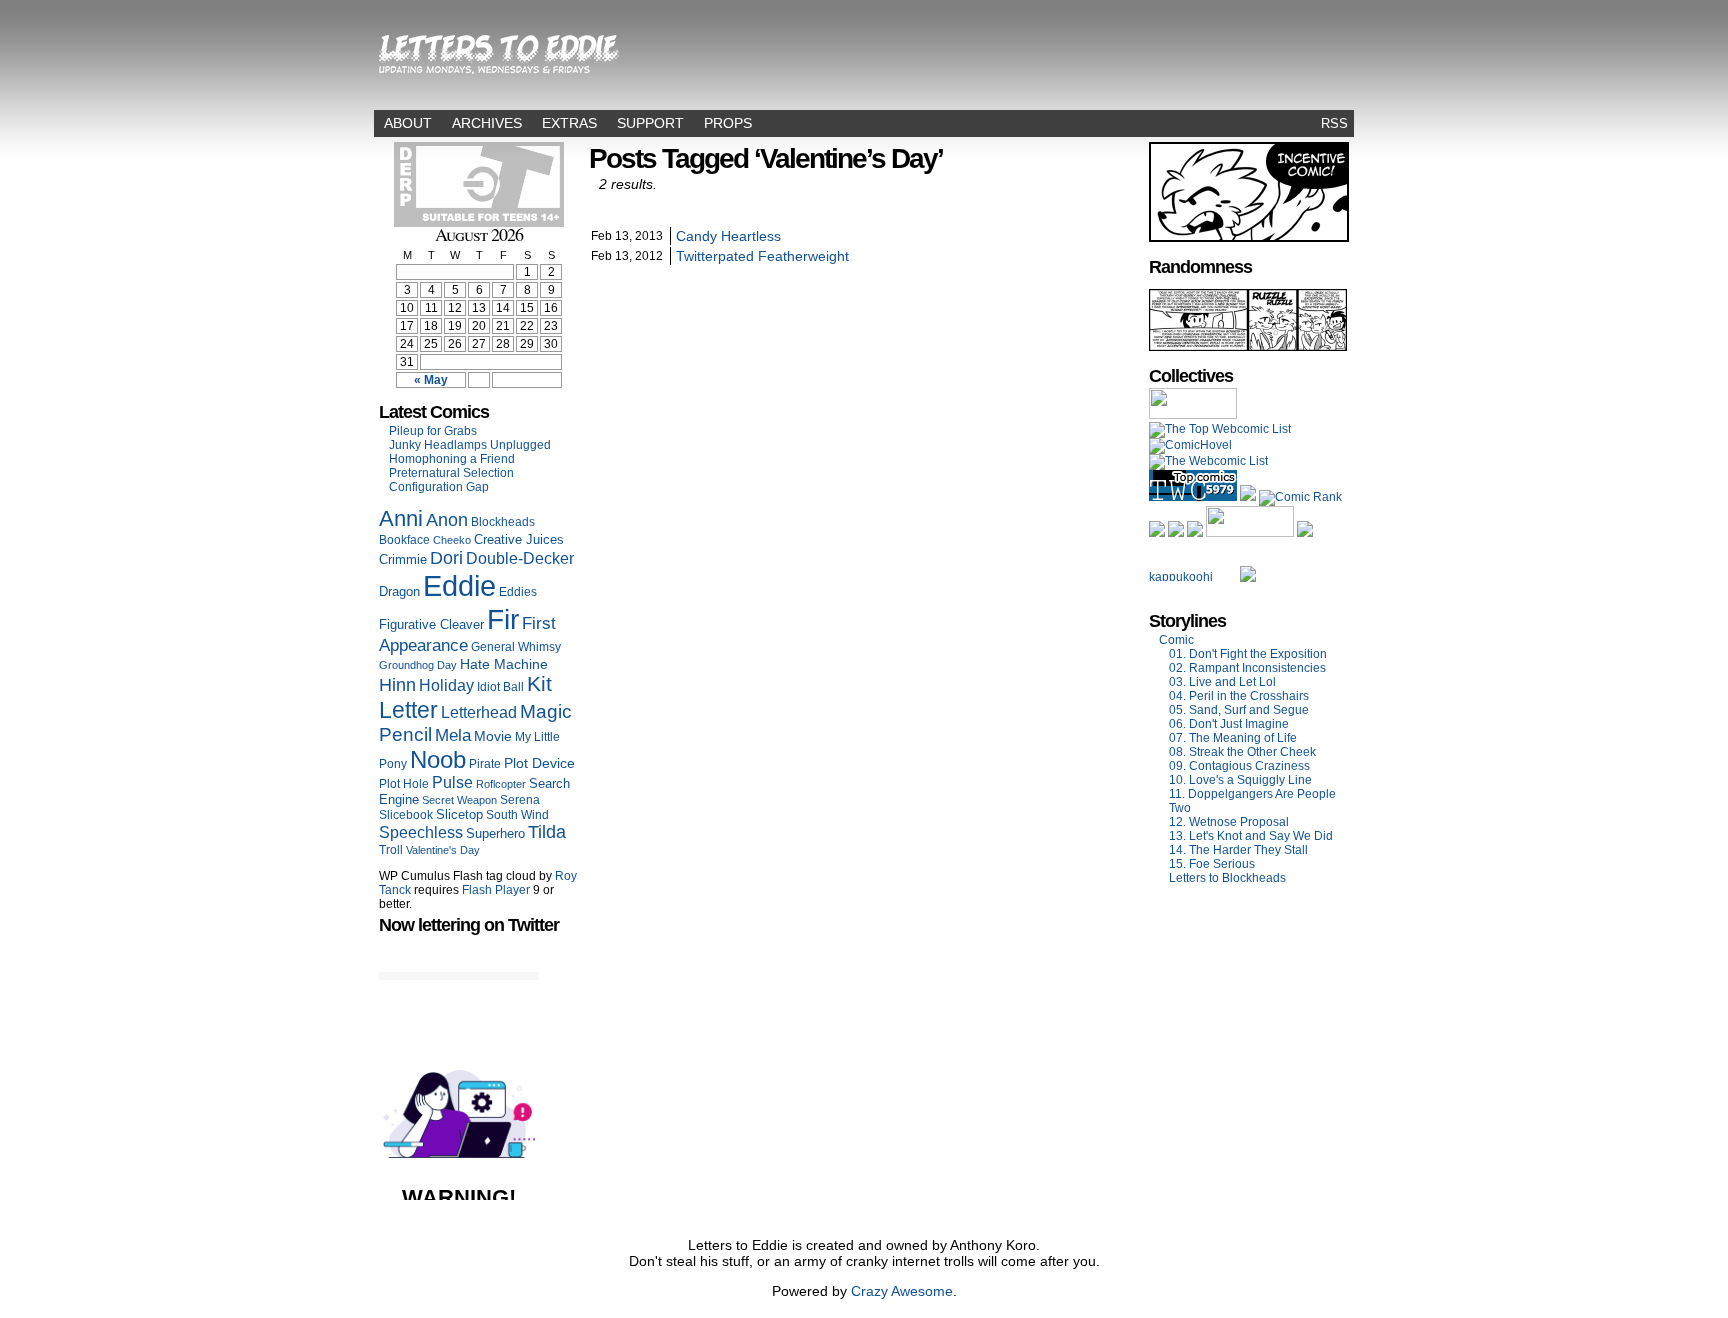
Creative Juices (519, 539)
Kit (539, 684)
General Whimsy (516, 647)
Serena (520, 800)
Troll (391, 850)
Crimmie (403, 559)
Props (728, 123)
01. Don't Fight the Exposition (1248, 654)
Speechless (421, 832)
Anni (401, 518)
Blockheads (503, 522)
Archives (487, 123)
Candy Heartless (728, 236)
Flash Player (496, 890)
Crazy (869, 1291)
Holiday (446, 685)
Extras (569, 123)
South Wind (517, 815)
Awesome (922, 1291)
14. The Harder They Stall (1238, 850)
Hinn (397, 685)
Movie (493, 736)
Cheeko (452, 540)
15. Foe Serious (1212, 864)
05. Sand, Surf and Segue (1239, 710)
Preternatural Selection (451, 473)
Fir (503, 619)
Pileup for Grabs (433, 431)
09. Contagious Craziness (1239, 766)
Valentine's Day (443, 850)
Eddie (459, 585)
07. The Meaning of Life (1233, 738)
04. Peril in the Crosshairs (1239, 696)
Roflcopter (501, 784)
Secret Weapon (459, 800)
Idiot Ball (500, 687)
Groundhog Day (418, 665)
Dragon (399, 591)
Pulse (452, 782)
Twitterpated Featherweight (762, 256)
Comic (1176, 640)
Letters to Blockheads (1227, 878)
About (408, 123)
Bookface (404, 540)
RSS (1334, 123)
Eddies (518, 592)
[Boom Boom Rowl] (1248, 347)
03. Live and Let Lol (1222, 682)
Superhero (495, 833)
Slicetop (459, 814)
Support (650, 123)
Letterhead (479, 712)
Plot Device (539, 763)
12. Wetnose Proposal (1229, 822)
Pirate (485, 764)
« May (431, 380)
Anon (447, 520)
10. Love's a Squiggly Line (1240, 780)
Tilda (547, 832)
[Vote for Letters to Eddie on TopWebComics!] (1193, 497)
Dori (446, 557)
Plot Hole (404, 784)
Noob (438, 759)
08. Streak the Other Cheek (1242, 752)
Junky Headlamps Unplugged (470, 445)
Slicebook (406, 815)
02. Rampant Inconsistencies (1247, 668)
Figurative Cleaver (431, 624)
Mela (453, 735)
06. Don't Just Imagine (1229, 724)
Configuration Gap (439, 487)
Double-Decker (520, 558)
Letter (408, 710)
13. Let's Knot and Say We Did (1251, 836)
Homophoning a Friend (452, 459)
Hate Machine (504, 664)
